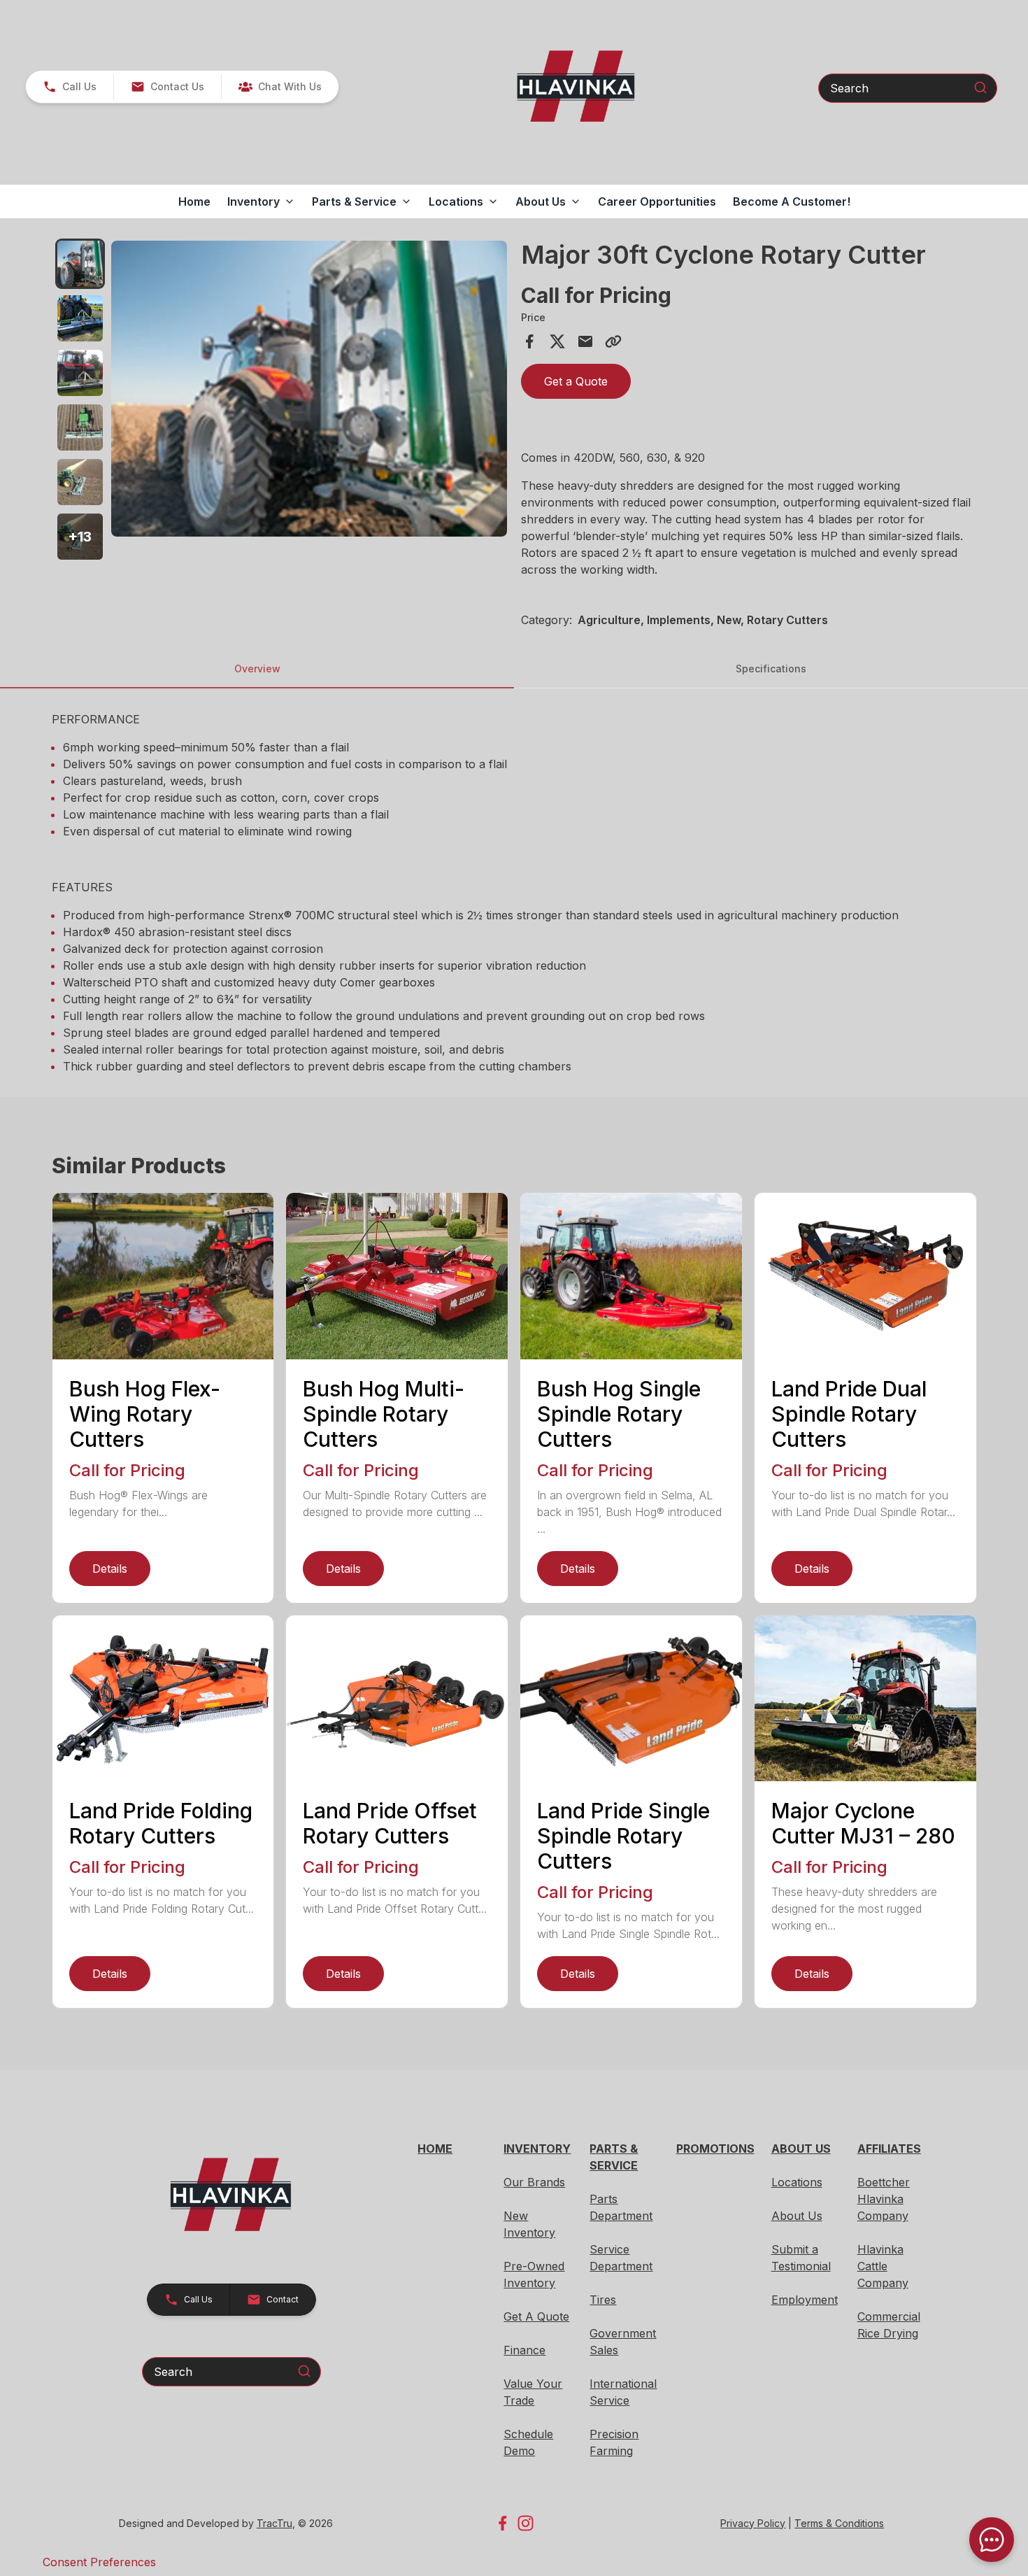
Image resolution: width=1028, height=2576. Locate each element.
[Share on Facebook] (529, 341)
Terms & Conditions (839, 2523)
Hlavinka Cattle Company (883, 2266)
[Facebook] (502, 2523)
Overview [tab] (257, 668)
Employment (805, 2300)
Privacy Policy (753, 2523)
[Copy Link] (613, 341)
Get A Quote (536, 2316)
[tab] (80, 264)
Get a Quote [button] (576, 381)
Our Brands (534, 2182)
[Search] (980, 87)
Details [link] (110, 1569)
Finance (524, 2350)
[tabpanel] (309, 391)
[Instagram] (526, 2523)
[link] (280, 87)
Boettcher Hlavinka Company (884, 2199)
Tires (603, 2300)
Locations (797, 2182)
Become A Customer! (792, 201)
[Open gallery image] (309, 389)
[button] (70, 87)
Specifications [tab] (771, 668)
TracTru (274, 2523)
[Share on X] (557, 341)
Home (194, 201)
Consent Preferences (99, 2562)
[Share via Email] (585, 341)
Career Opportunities (657, 201)
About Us (797, 2216)
